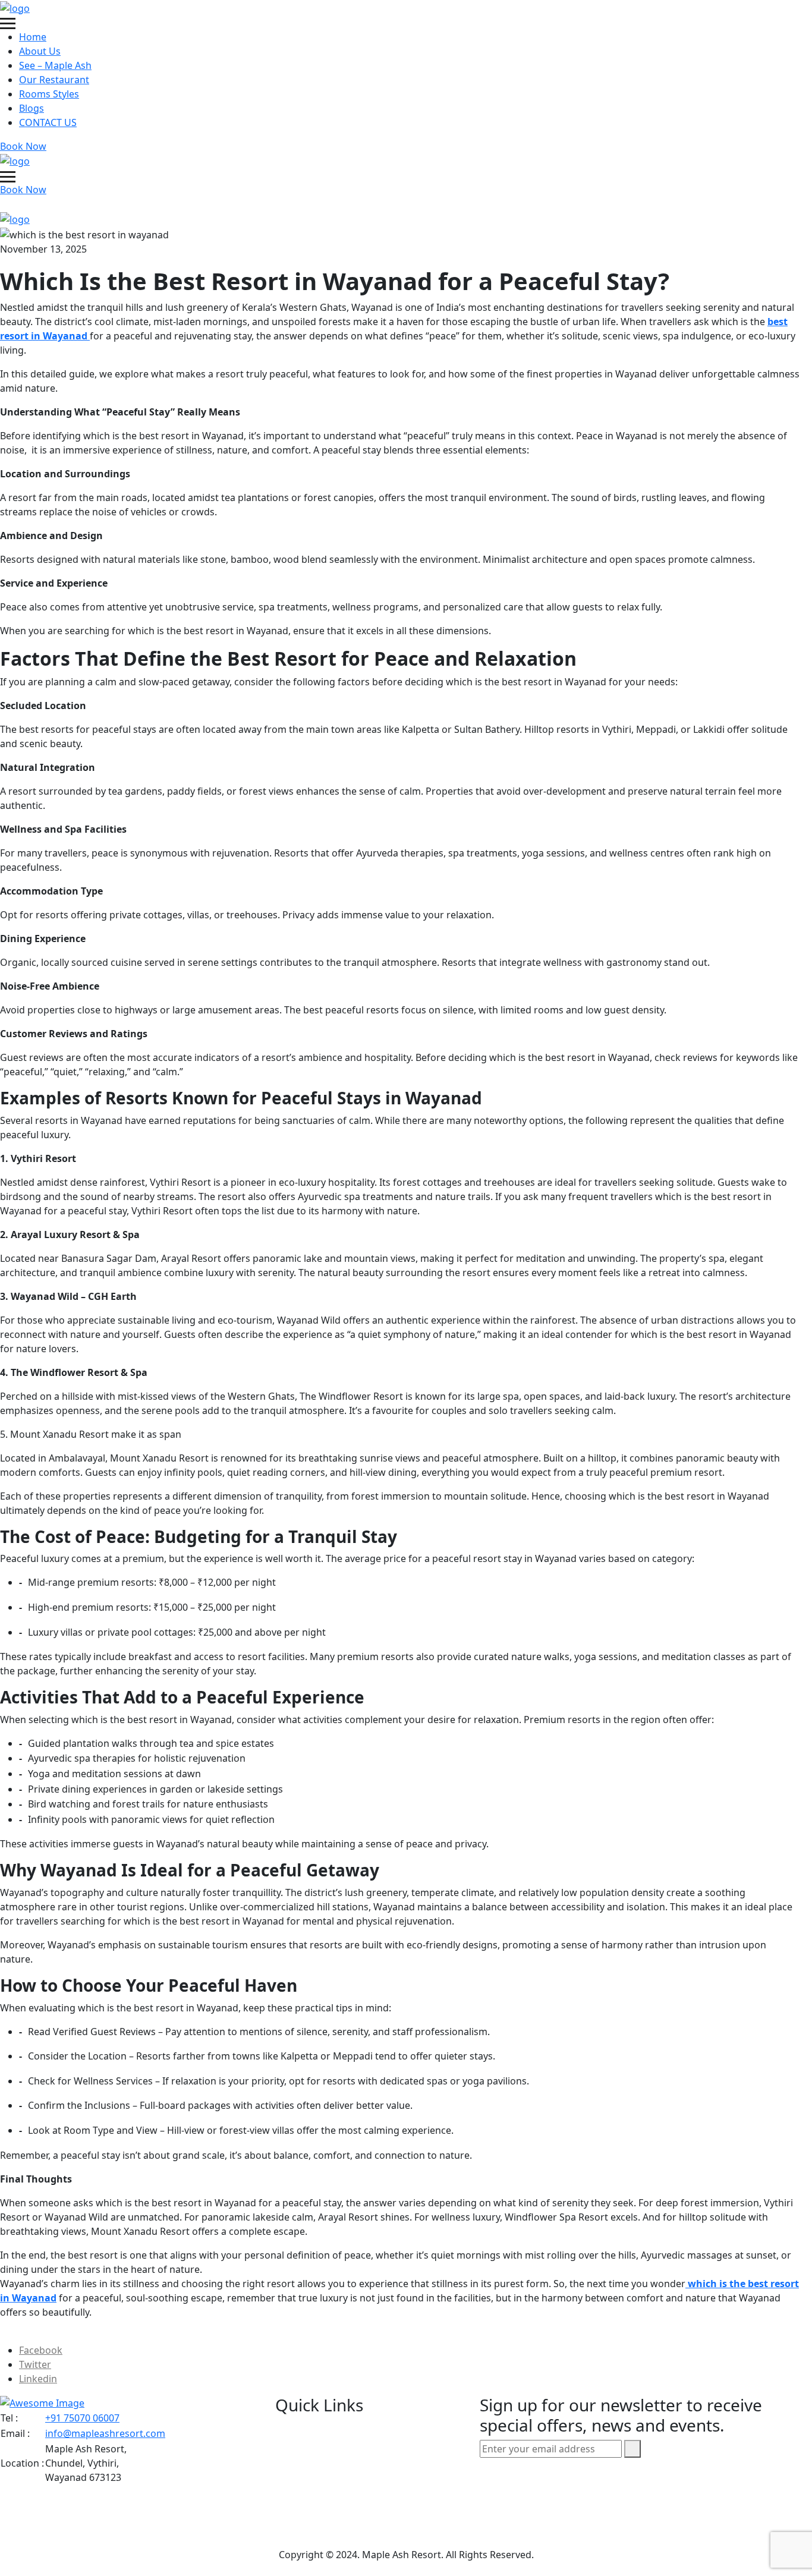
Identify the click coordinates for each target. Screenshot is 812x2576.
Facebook (41, 2350)
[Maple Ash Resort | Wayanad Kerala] (15, 7)
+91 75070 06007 (82, 2418)
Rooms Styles (49, 94)
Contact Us (322, 2504)
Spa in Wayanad (334, 2479)
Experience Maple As (347, 2530)
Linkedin (38, 2379)
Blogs (32, 108)
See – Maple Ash (55, 65)
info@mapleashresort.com (105, 2433)
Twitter (35, 2364)
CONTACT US (48, 122)
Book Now (23, 146)
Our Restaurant (54, 80)
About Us (40, 51)
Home (33, 37)
